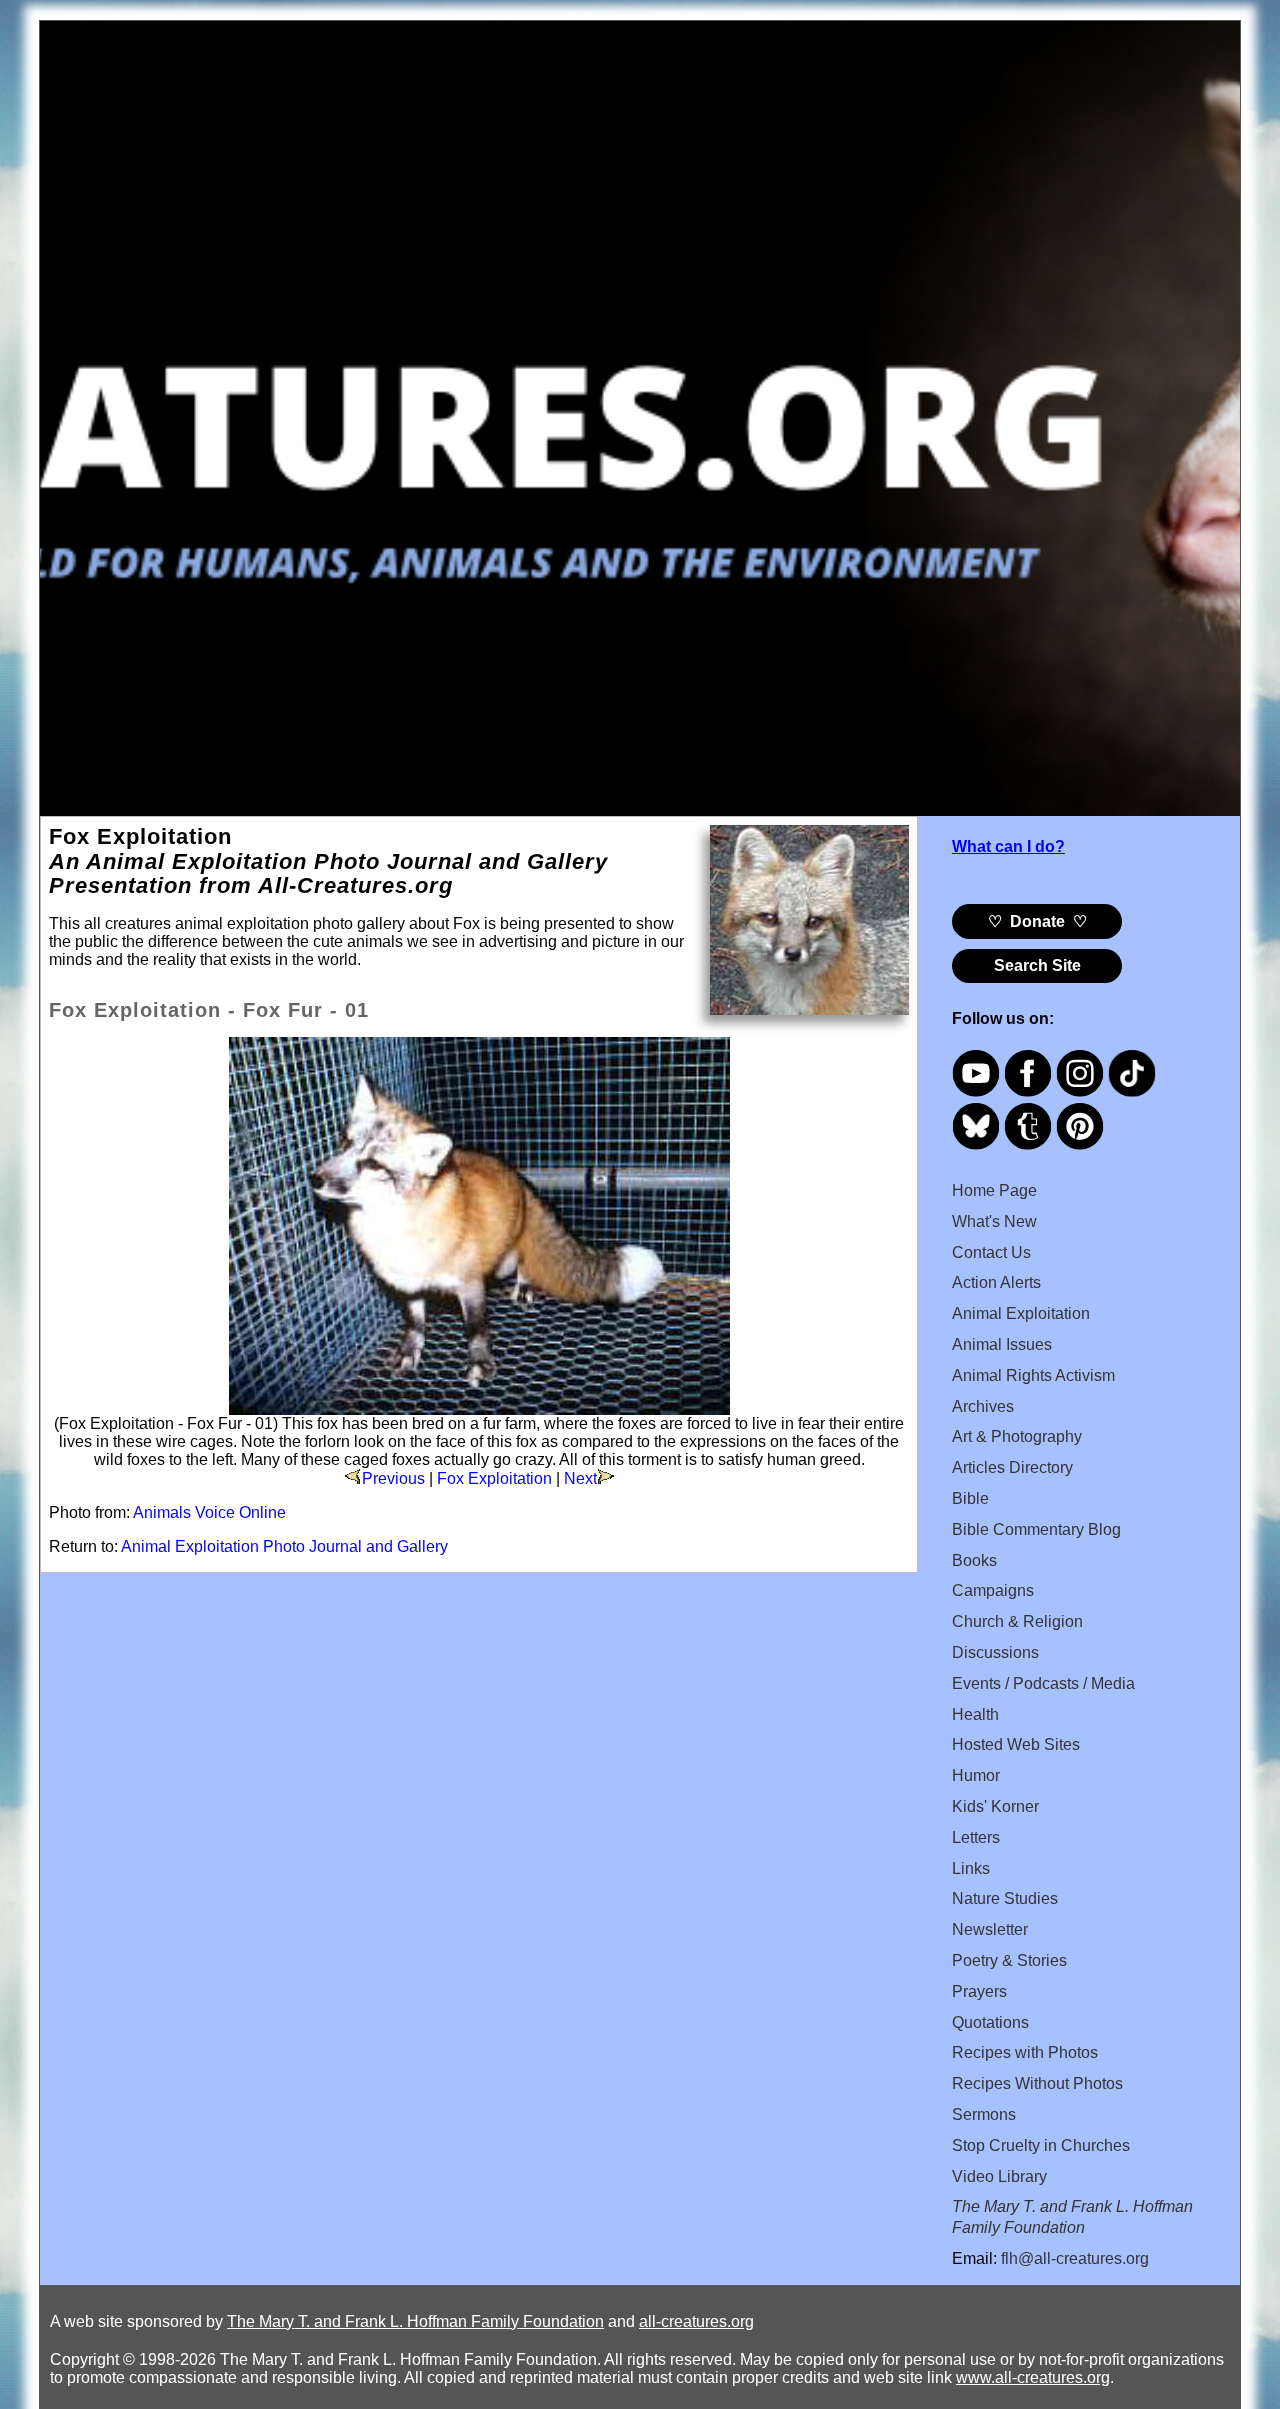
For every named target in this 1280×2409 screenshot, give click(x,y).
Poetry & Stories (1009, 1960)
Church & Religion (1017, 1621)
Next (580, 1478)
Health (975, 1714)
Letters (976, 1837)
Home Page (994, 1190)
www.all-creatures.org (1033, 2377)
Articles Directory (1012, 1467)
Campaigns (993, 1590)
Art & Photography (1017, 1436)
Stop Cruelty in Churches (1041, 2145)
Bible (970, 1498)
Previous (393, 1478)
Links (971, 1868)
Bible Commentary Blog (1036, 1529)
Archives (983, 1406)
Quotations (990, 2022)
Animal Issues (1002, 1344)
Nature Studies (1005, 1898)
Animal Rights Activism (1033, 1375)
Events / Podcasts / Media (1043, 1683)
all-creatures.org (696, 2321)
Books (974, 1560)
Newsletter (990, 1929)
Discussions (995, 1652)
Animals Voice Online (209, 1512)
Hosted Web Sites (1016, 1744)
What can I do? (1008, 846)
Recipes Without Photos (1037, 2083)
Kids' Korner (995, 1806)
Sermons (984, 2114)
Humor (976, 1775)
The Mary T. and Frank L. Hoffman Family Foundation (415, 2321)
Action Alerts (996, 1282)
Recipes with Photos (1025, 2052)
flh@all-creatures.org (1075, 2258)
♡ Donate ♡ (1037, 921)
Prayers (979, 1991)
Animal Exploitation (1021, 1313)
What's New (994, 1221)
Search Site (1037, 965)
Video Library (999, 2176)
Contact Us (991, 1252)
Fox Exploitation (494, 1478)
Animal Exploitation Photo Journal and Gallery (284, 1546)
